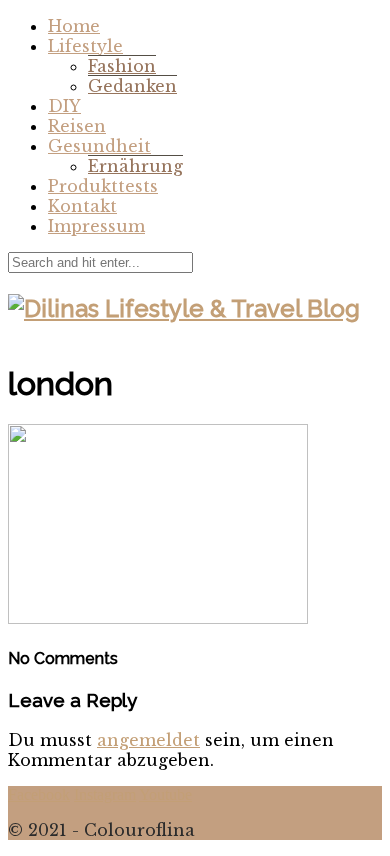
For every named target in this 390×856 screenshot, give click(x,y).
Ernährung (135, 166)
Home (74, 26)
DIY (64, 106)
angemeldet (148, 740)
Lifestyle (85, 46)
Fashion (122, 66)
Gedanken (132, 86)
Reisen (77, 126)
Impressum (96, 226)
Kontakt (82, 206)
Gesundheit (99, 146)
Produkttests (103, 186)
